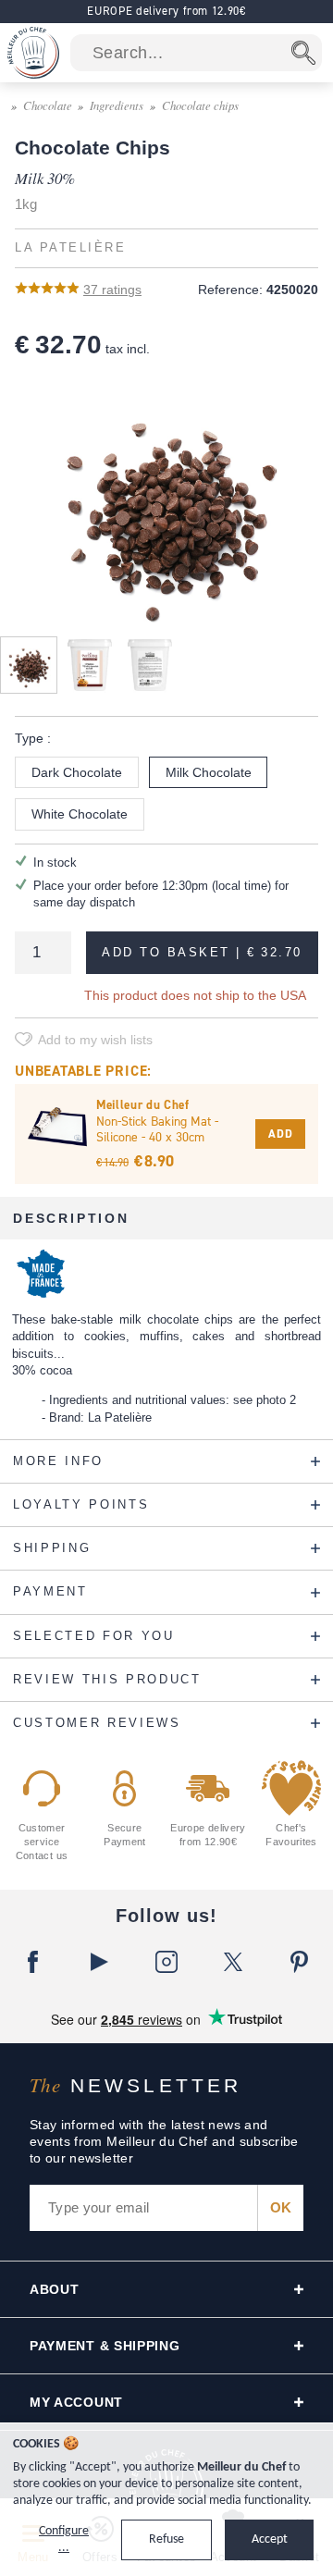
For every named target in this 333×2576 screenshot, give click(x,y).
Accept (270, 2539)
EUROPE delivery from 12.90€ (166, 11)
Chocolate (48, 105)
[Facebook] (33, 1962)
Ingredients (117, 105)
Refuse (166, 2539)
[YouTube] (100, 1962)
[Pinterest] (300, 1962)
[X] (233, 1962)
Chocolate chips (200, 105)
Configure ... (64, 2539)
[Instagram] (166, 1962)
